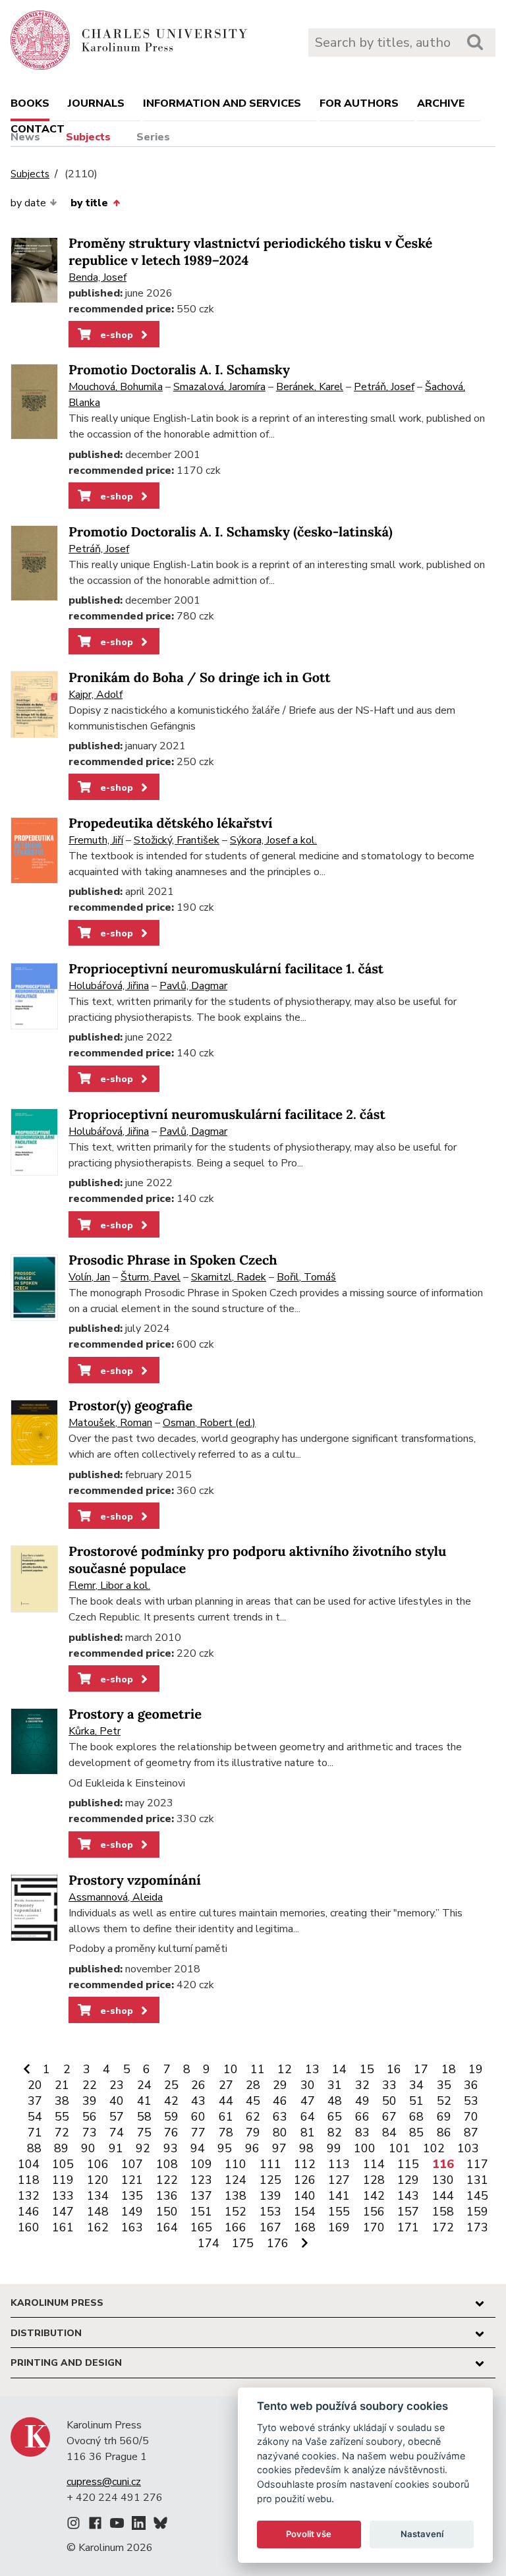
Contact (38, 129)
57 (117, 2117)
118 (29, 2180)
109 (201, 2164)
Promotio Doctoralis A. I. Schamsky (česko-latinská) (231, 532)
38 (62, 2101)
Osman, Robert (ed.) (209, 1423)
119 (63, 2180)
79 (253, 2132)
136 (167, 2196)
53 (471, 2101)
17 (421, 2069)
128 (374, 2180)
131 (477, 2180)
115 (408, 2164)
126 (305, 2180)
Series (153, 137)
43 (198, 2101)
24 (144, 2085)
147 (63, 2212)
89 (61, 2148)
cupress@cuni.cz (104, 2482)
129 (408, 2180)
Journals (96, 103)
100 (365, 2148)
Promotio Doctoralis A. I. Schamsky (179, 370)
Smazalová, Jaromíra (219, 387)
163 (132, 2227)
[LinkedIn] (139, 2525)
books (30, 103)
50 (389, 2101)
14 (339, 2069)
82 (335, 2132)
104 (29, 2164)
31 (335, 2085)
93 (171, 2148)
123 (201, 2180)
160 (29, 2227)
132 (29, 2196)
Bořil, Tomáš (306, 1277)
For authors (359, 103)
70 (471, 2117)
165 (201, 2227)
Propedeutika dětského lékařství (171, 823)
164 (167, 2227)
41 (144, 2101)
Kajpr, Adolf (96, 695)
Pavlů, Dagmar (193, 986)
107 (132, 2164)
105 (63, 2164)
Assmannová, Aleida (116, 1897)
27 (226, 2085)
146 (29, 2212)
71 (35, 2132)
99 (334, 2148)
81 (308, 2132)
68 (416, 2117)
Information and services (222, 103)
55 (62, 2117)
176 (278, 2243)
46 (280, 2101)
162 (98, 2227)
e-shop (115, 335)
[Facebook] (95, 2525)
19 (476, 2069)
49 (362, 2101)
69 (444, 2117)
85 (416, 2132)
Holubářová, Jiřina (109, 986)
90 (88, 2148)
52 (444, 2101)
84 (389, 2132)
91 (116, 2148)
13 (312, 2069)
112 (305, 2164)
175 (243, 2243)
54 (35, 2117)
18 (449, 2069)
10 (231, 2069)
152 (236, 2212)
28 (253, 2085)
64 (308, 2117)
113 (339, 2164)
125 (270, 2180)
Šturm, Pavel (151, 1277)
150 (167, 2212)
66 (362, 2117)
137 (201, 2196)
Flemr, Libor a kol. (109, 1586)
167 (270, 2227)
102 (434, 2148)
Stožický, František (177, 840)
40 (117, 2101)
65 (335, 2117)
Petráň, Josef (384, 387)
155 (339, 2212)
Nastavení (422, 2534)
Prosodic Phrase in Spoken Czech (173, 1260)
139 (270, 2196)
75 (144, 2132)
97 (279, 2148)
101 (400, 2148)
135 (132, 2196)
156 (374, 2212)
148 (98, 2212)
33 (389, 2085)
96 (252, 2148)
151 (201, 2212)
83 (362, 2132)
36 (471, 2085)
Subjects (88, 137)
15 (367, 2069)
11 (258, 2069)
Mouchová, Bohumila (116, 387)
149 (132, 2212)
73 (90, 2132)
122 (167, 2180)
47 (308, 2101)
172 (443, 2227)
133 (63, 2196)
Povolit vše (309, 2534)
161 (63, 2227)
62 (253, 2117)
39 (90, 2101)
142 (374, 2196)
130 (443, 2180)
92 (143, 2148)
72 (62, 2132)
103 (468, 2148)
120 (98, 2180)
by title (89, 203)
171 (408, 2227)
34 (416, 2085)
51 (416, 2101)
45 (253, 2101)
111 (270, 2164)
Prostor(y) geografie (130, 1406)
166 (236, 2227)
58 (144, 2117)
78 (226, 2132)
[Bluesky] (160, 2525)
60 (198, 2117)
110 (236, 2164)
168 (305, 2227)
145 (477, 2196)
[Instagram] (73, 2525)
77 (198, 2132)
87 (471, 2132)
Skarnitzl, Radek (229, 1277)
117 (477, 2164)
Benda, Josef (98, 277)
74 (117, 2132)
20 (35, 2085)
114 (374, 2164)
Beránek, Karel (310, 387)
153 (270, 2212)
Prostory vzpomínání (135, 1880)
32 (362, 2085)
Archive (441, 103)
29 (280, 2085)
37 (35, 2101)
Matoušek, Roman (110, 1423)
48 (335, 2101)
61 (226, 2117)
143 (408, 2196)
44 (226, 2101)
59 (171, 2117)
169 (339, 2227)
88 (34, 2148)
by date (28, 203)
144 (443, 2196)
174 (209, 2243)
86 (444, 2132)
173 (477, 2227)
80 (280, 2132)
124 (236, 2180)
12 (285, 2069)
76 (171, 2132)
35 (444, 2085)
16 (394, 2069)
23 (117, 2085)
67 (389, 2117)
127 (339, 2180)
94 (198, 2148)
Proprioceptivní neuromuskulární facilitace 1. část (226, 969)
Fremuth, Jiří (96, 840)
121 (132, 2180)
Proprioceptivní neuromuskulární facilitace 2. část (227, 1115)
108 (167, 2164)
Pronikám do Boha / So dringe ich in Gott (200, 678)
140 (305, 2196)
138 (236, 2196)
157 (408, 2212)
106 (98, 2164)
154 (305, 2212)
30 (308, 2085)
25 (171, 2085)
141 (339, 2196)
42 (171, 2101)
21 (62, 2085)
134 (98, 2196)
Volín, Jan (89, 1277)
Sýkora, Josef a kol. (273, 840)
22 (90, 2085)
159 (477, 2212)
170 (374, 2227)
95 (225, 2148)
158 (443, 2212)
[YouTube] (117, 2525)
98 (306, 2148)
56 (90, 2117)
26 (198, 2085)
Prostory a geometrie (135, 1714)
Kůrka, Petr (95, 1731)
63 (280, 2117)
